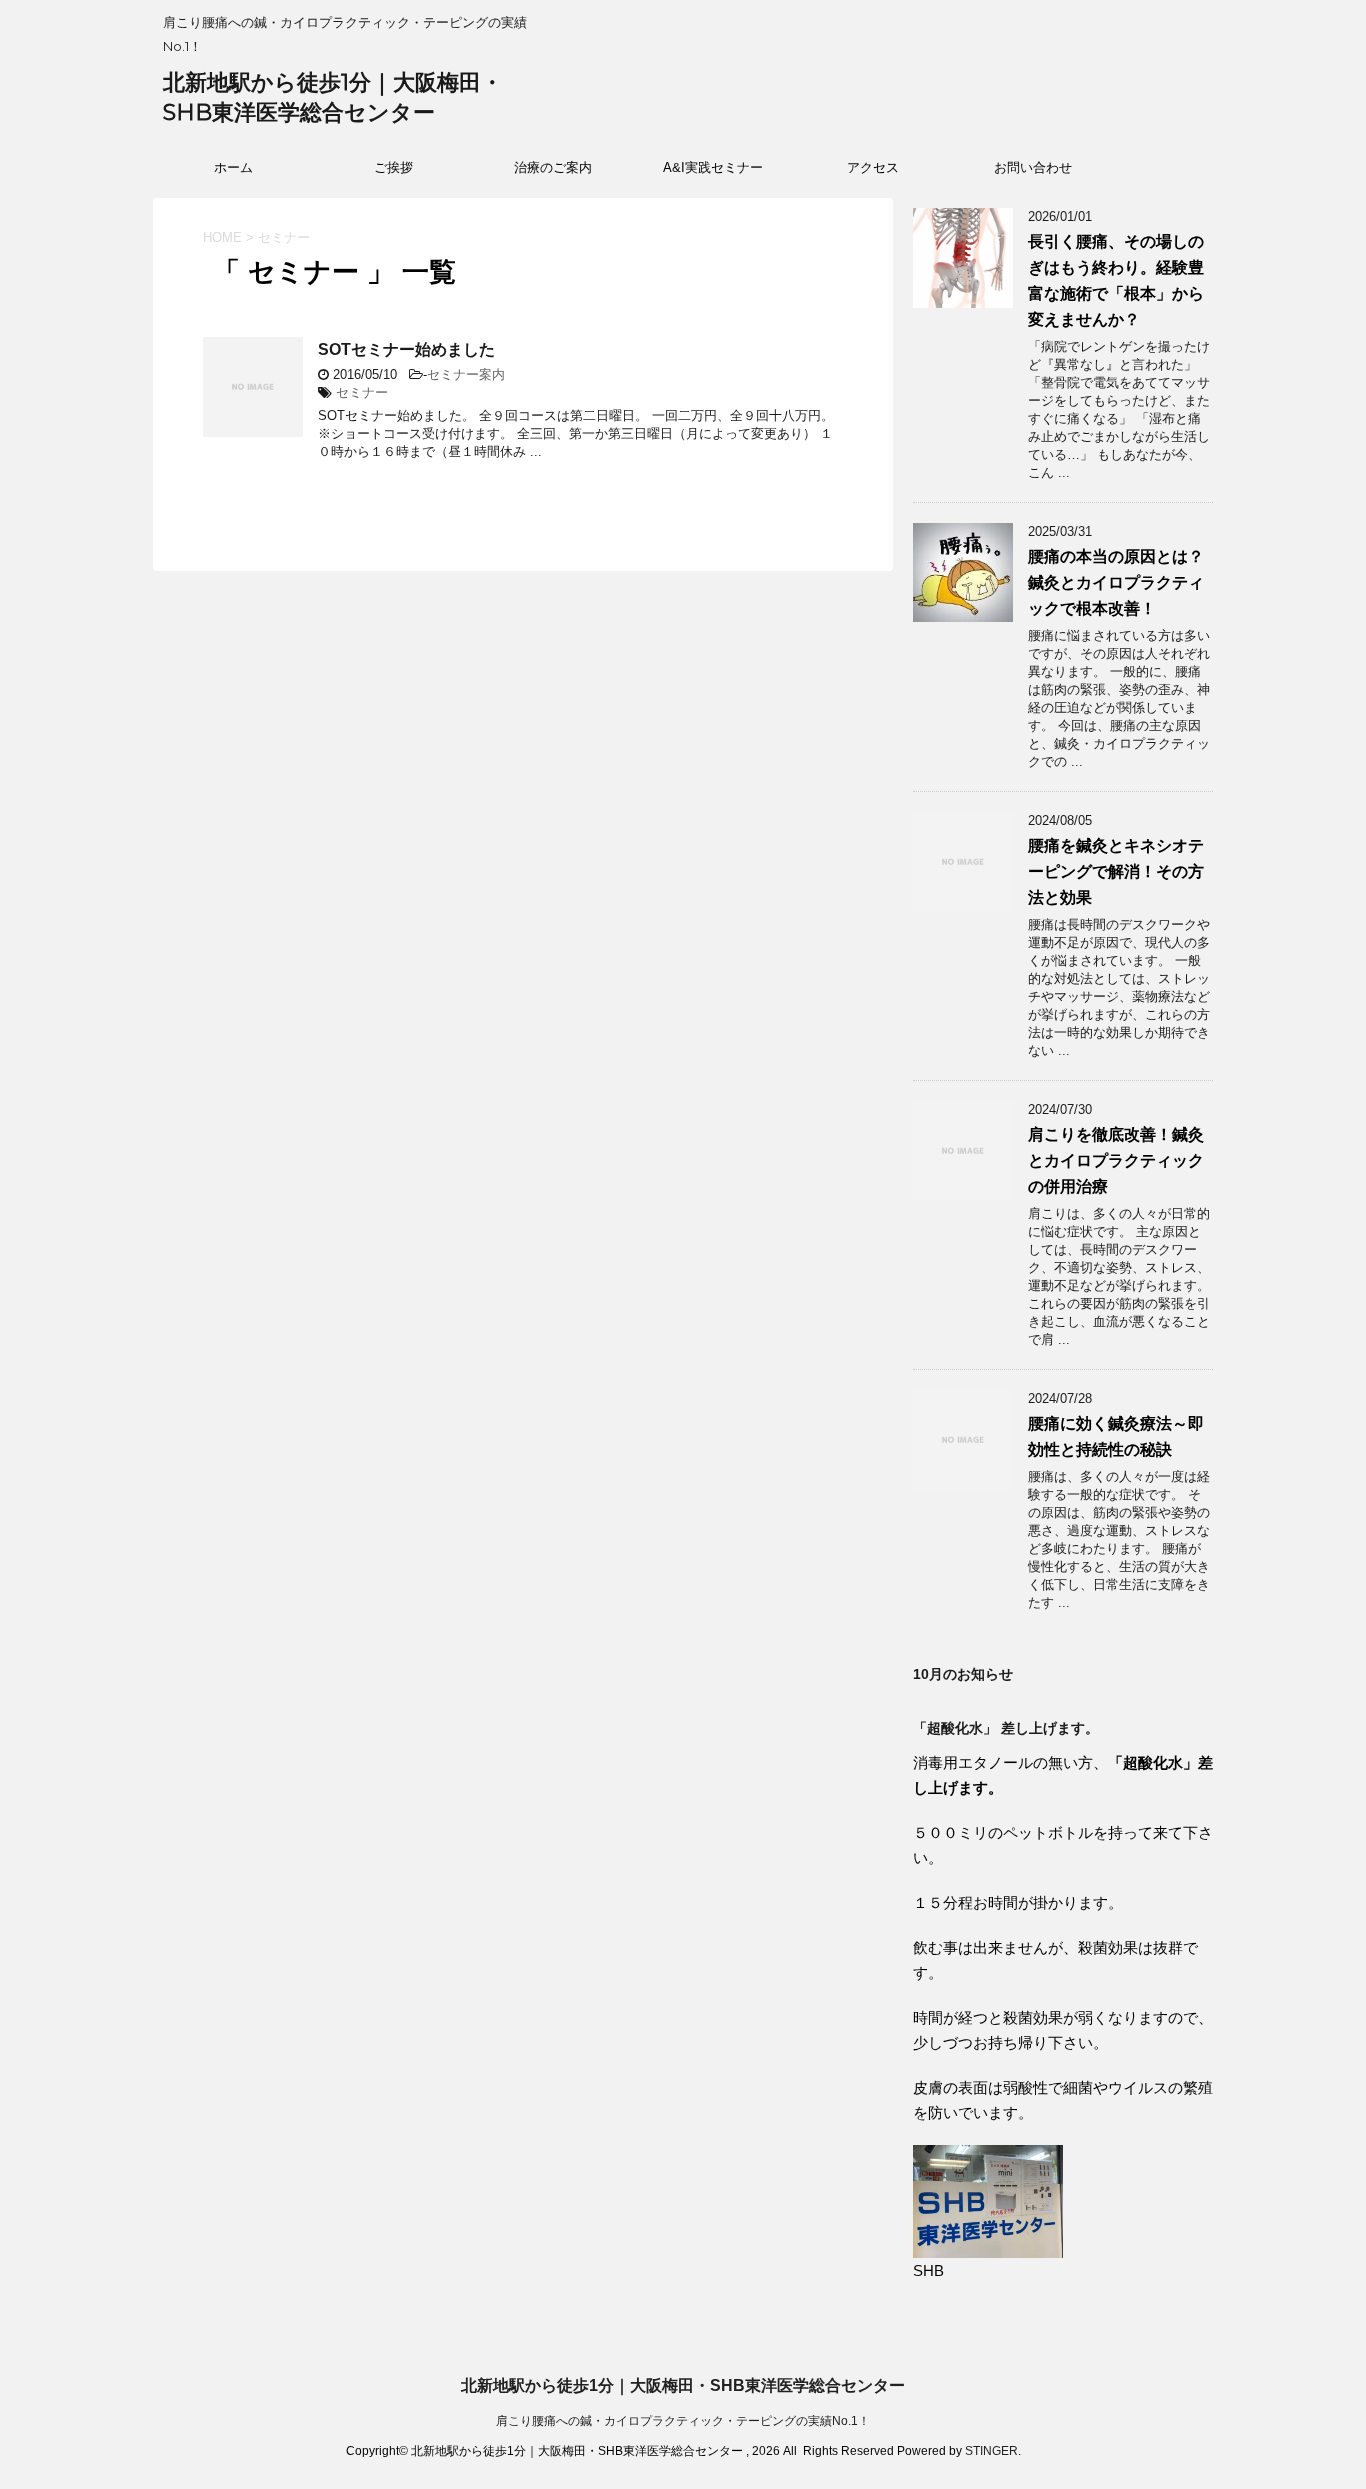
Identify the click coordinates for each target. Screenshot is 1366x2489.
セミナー (362, 392)
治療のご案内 (553, 167)
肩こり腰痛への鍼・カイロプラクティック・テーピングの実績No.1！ (683, 2421)
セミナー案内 (466, 374)
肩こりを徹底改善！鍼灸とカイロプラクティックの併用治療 (1116, 1160)
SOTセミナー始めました (406, 349)
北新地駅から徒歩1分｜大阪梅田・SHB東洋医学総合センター (683, 2385)
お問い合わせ (1033, 167)
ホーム (233, 167)
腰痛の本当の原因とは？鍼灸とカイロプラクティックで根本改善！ (1116, 582)
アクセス (873, 167)
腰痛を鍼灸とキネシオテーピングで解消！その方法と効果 (1116, 871)
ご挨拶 (393, 167)
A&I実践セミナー (713, 167)
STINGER (991, 2451)
